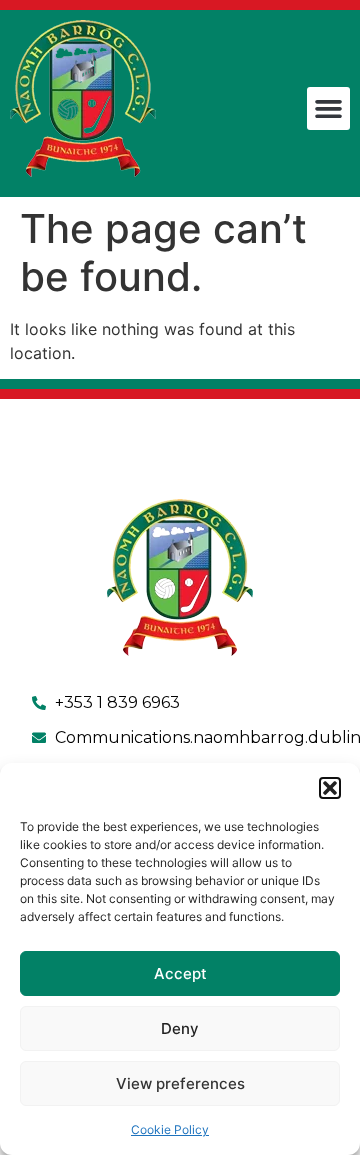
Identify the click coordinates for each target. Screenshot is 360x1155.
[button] (330, 788)
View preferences (180, 1083)
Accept (180, 973)
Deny (180, 1028)
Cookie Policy (170, 1129)
